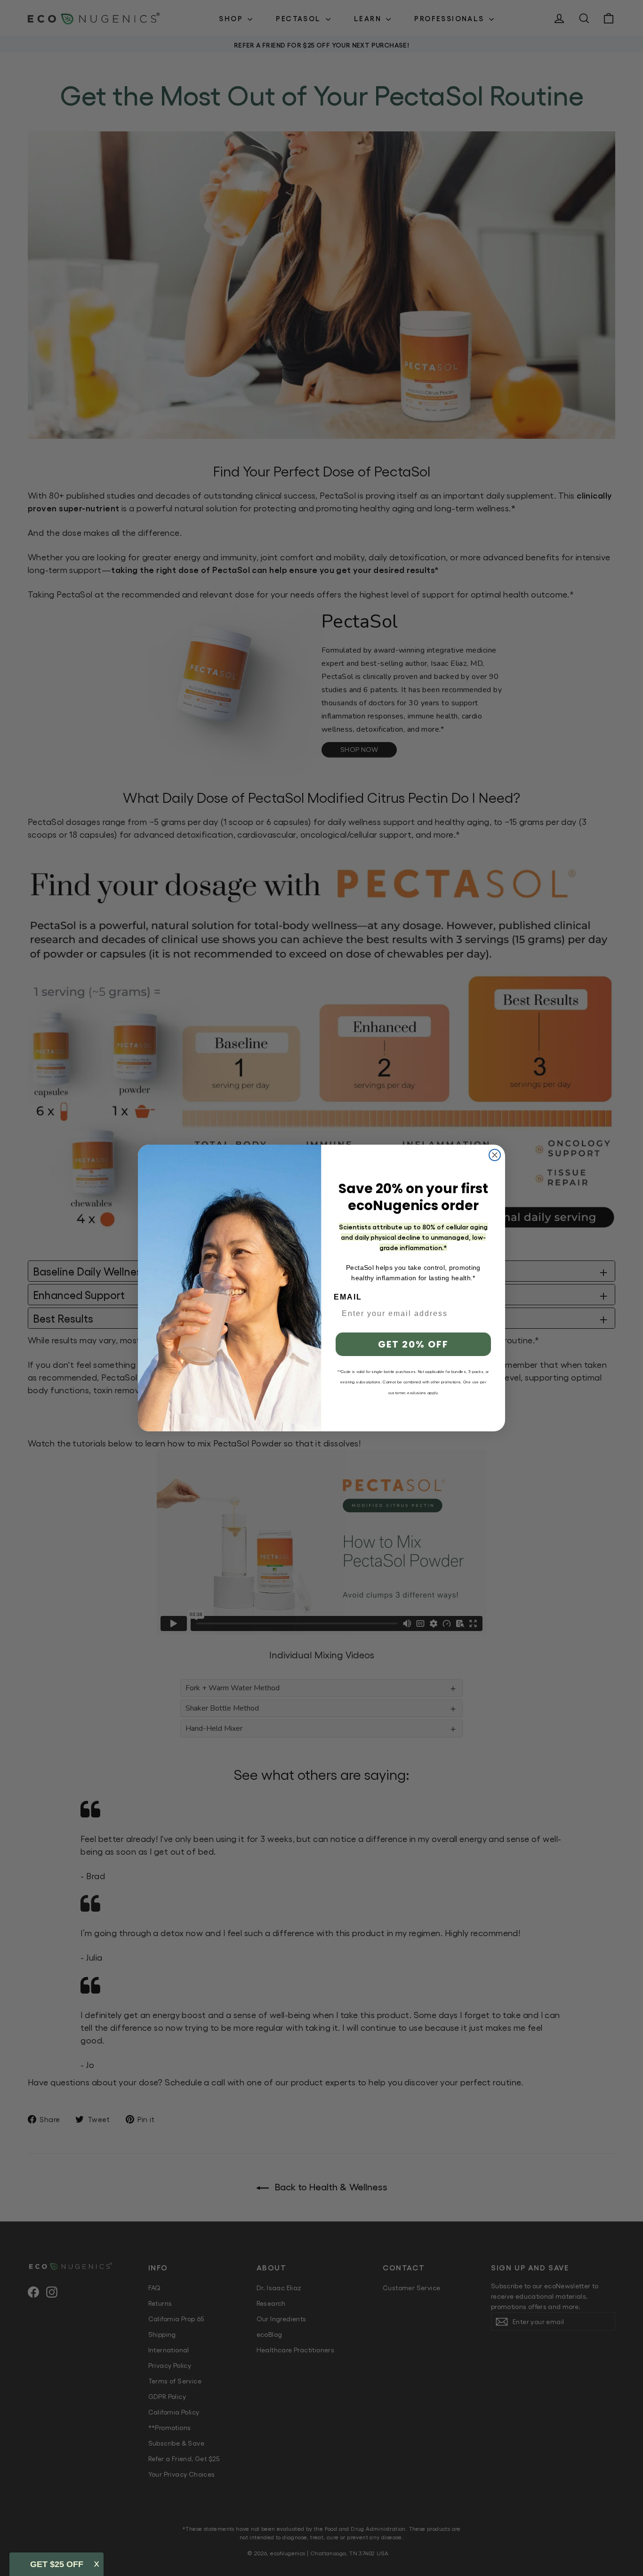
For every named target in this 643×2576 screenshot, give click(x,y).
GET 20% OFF (413, 1344)
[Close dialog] (495, 1155)
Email (348, 1297)
